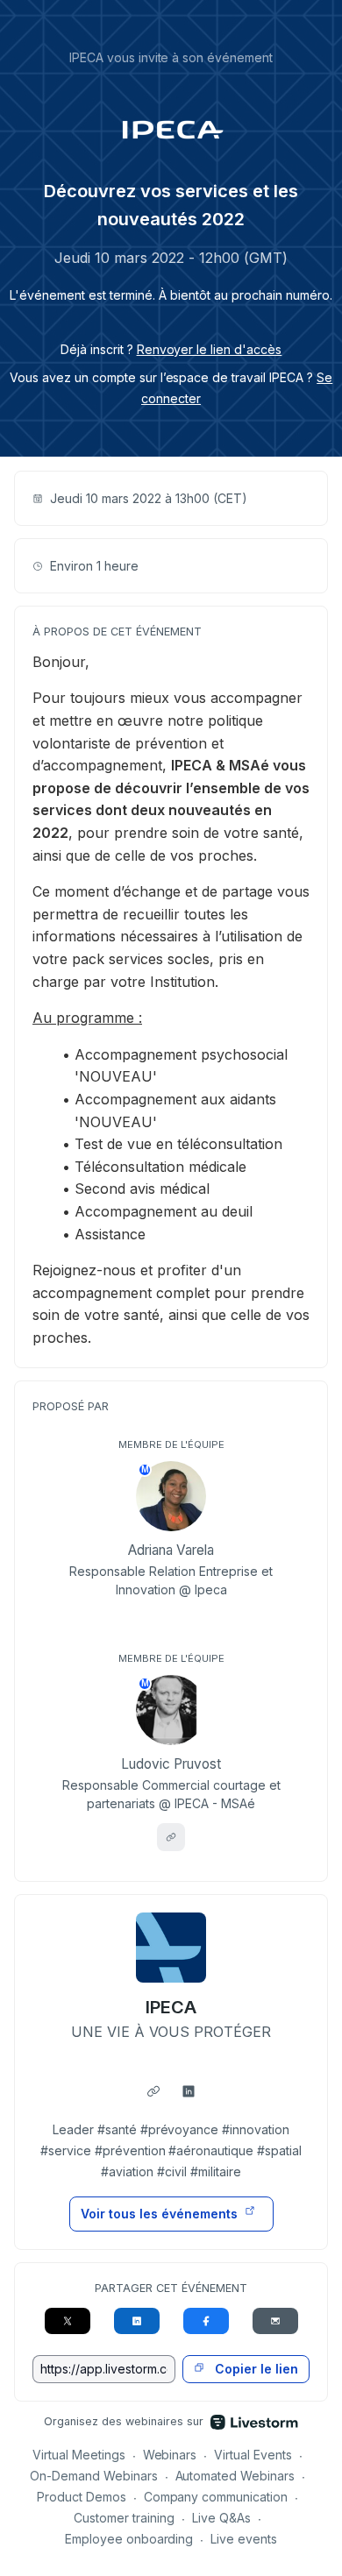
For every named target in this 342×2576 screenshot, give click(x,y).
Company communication (216, 2497)
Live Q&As (221, 2518)
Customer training (124, 2518)
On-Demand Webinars (94, 2476)
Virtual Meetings (79, 2455)
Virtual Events (253, 2455)
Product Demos (82, 2497)
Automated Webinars (235, 2476)
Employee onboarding (129, 2539)
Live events (244, 2539)
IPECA (171, 2007)
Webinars (170, 2455)
